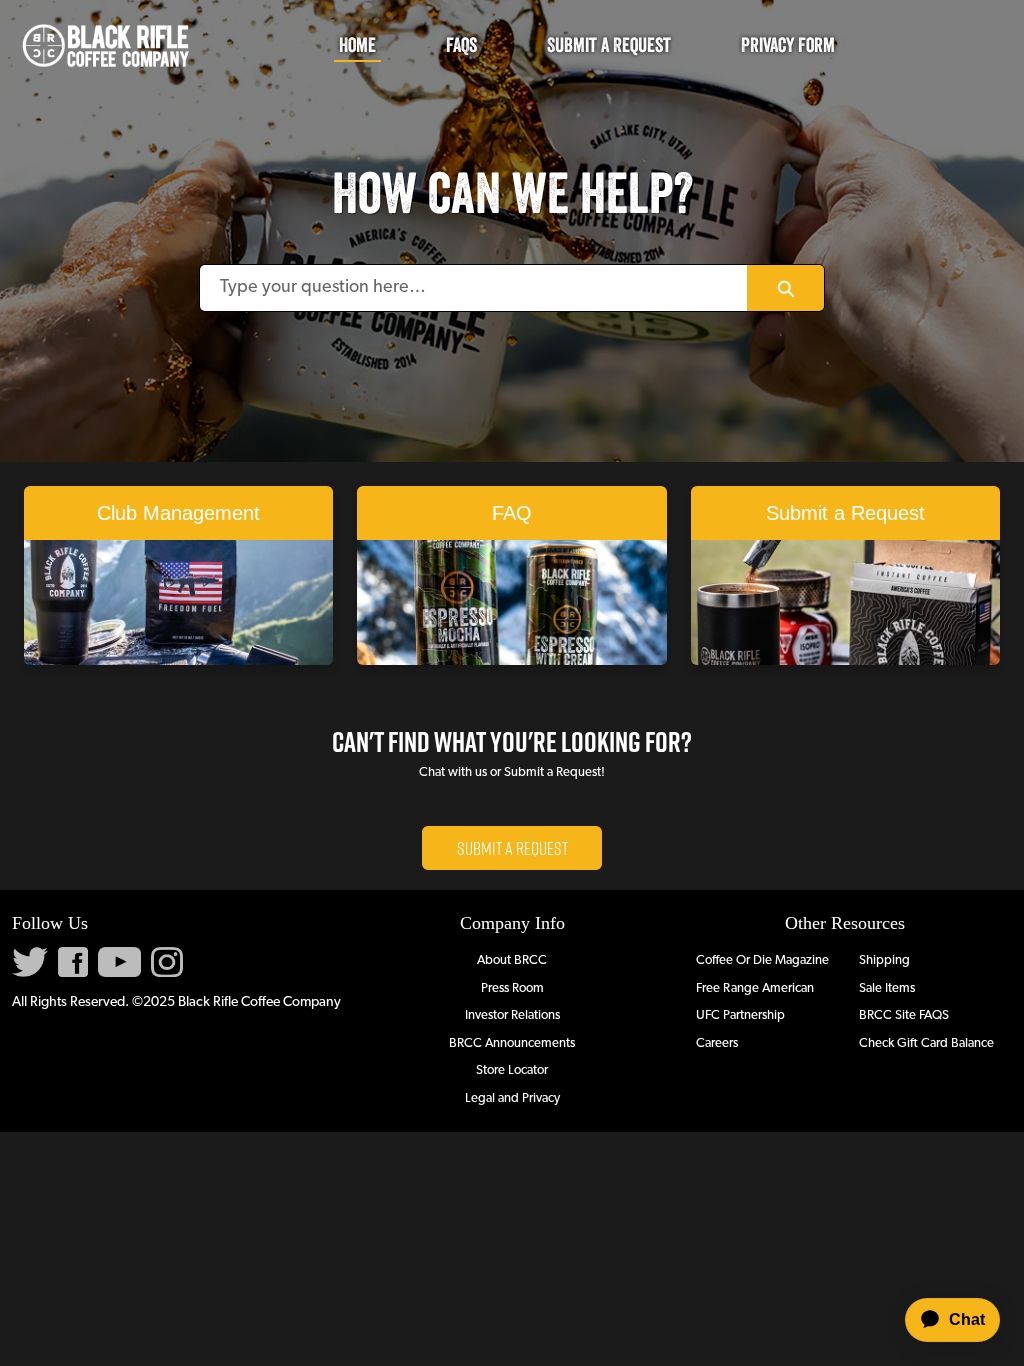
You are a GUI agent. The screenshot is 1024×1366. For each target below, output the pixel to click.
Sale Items (887, 988)
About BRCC (512, 960)
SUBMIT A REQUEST (512, 848)
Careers (717, 1043)
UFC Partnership (740, 1015)
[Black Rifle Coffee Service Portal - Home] (104, 45)
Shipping (884, 960)
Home (357, 45)
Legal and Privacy (512, 1098)
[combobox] (474, 288)
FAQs (461, 45)
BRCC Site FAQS (904, 1015)
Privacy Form (788, 45)
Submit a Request (609, 45)
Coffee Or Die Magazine (762, 960)
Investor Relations (512, 1015)
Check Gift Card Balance (926, 1043)
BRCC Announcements (512, 1043)
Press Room (512, 988)
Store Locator (512, 1070)
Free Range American (755, 988)
